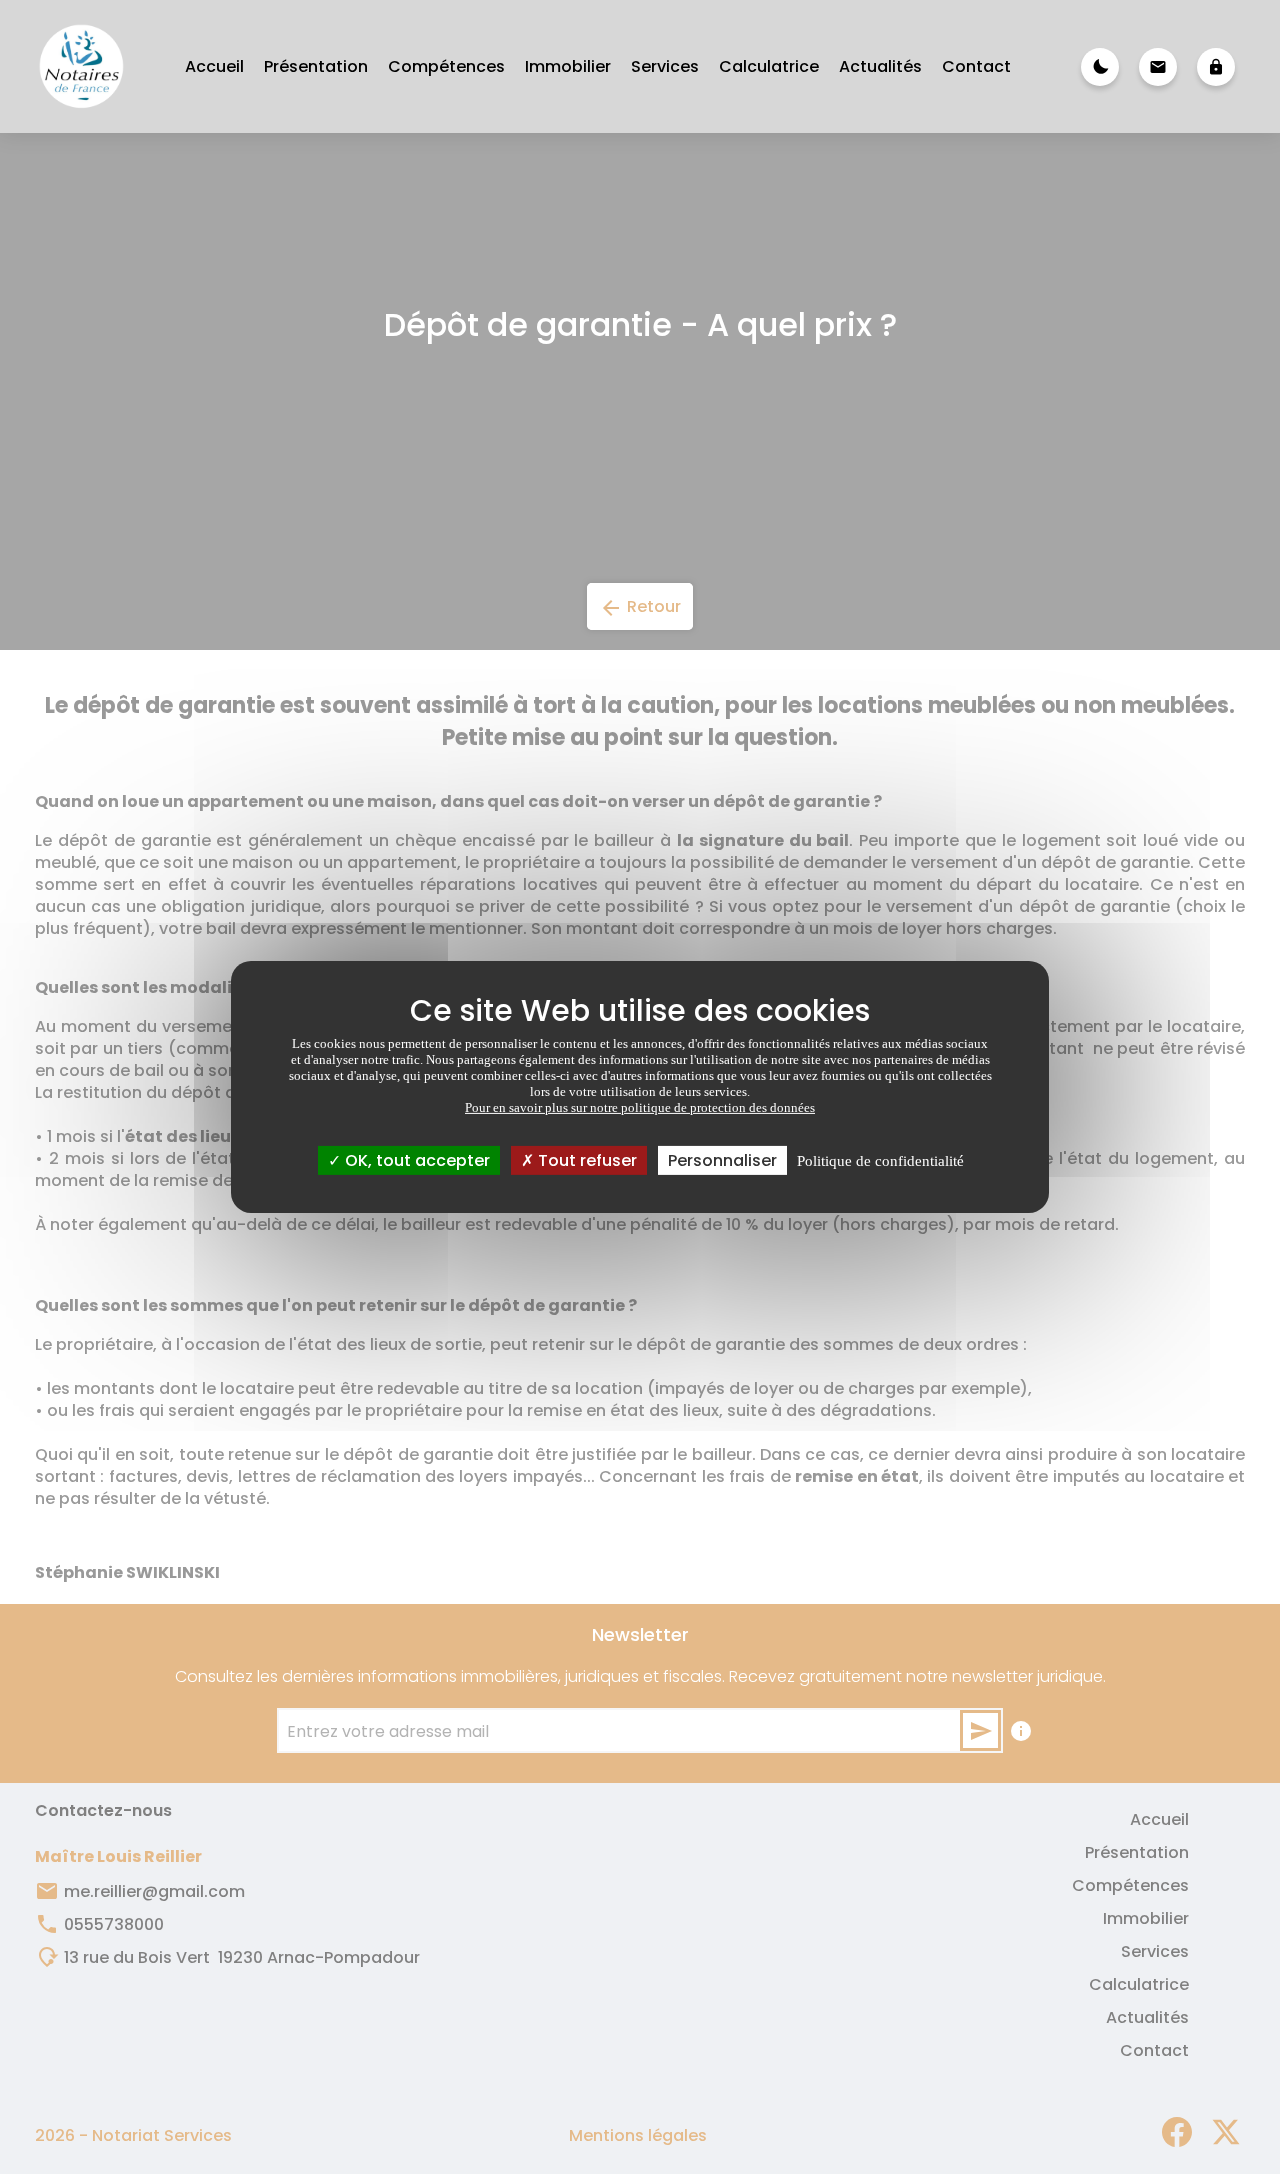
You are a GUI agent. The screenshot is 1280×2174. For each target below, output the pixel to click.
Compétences (446, 66)
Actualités (880, 66)
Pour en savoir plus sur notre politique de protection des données (640, 1107)
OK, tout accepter (415, 1160)
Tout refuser (585, 1160)
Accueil (214, 66)
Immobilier (568, 66)
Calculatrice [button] (769, 66)
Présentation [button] (316, 66)
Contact (976, 66)
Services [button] (665, 66)
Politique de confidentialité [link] (880, 1161)
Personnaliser (722, 1160)
